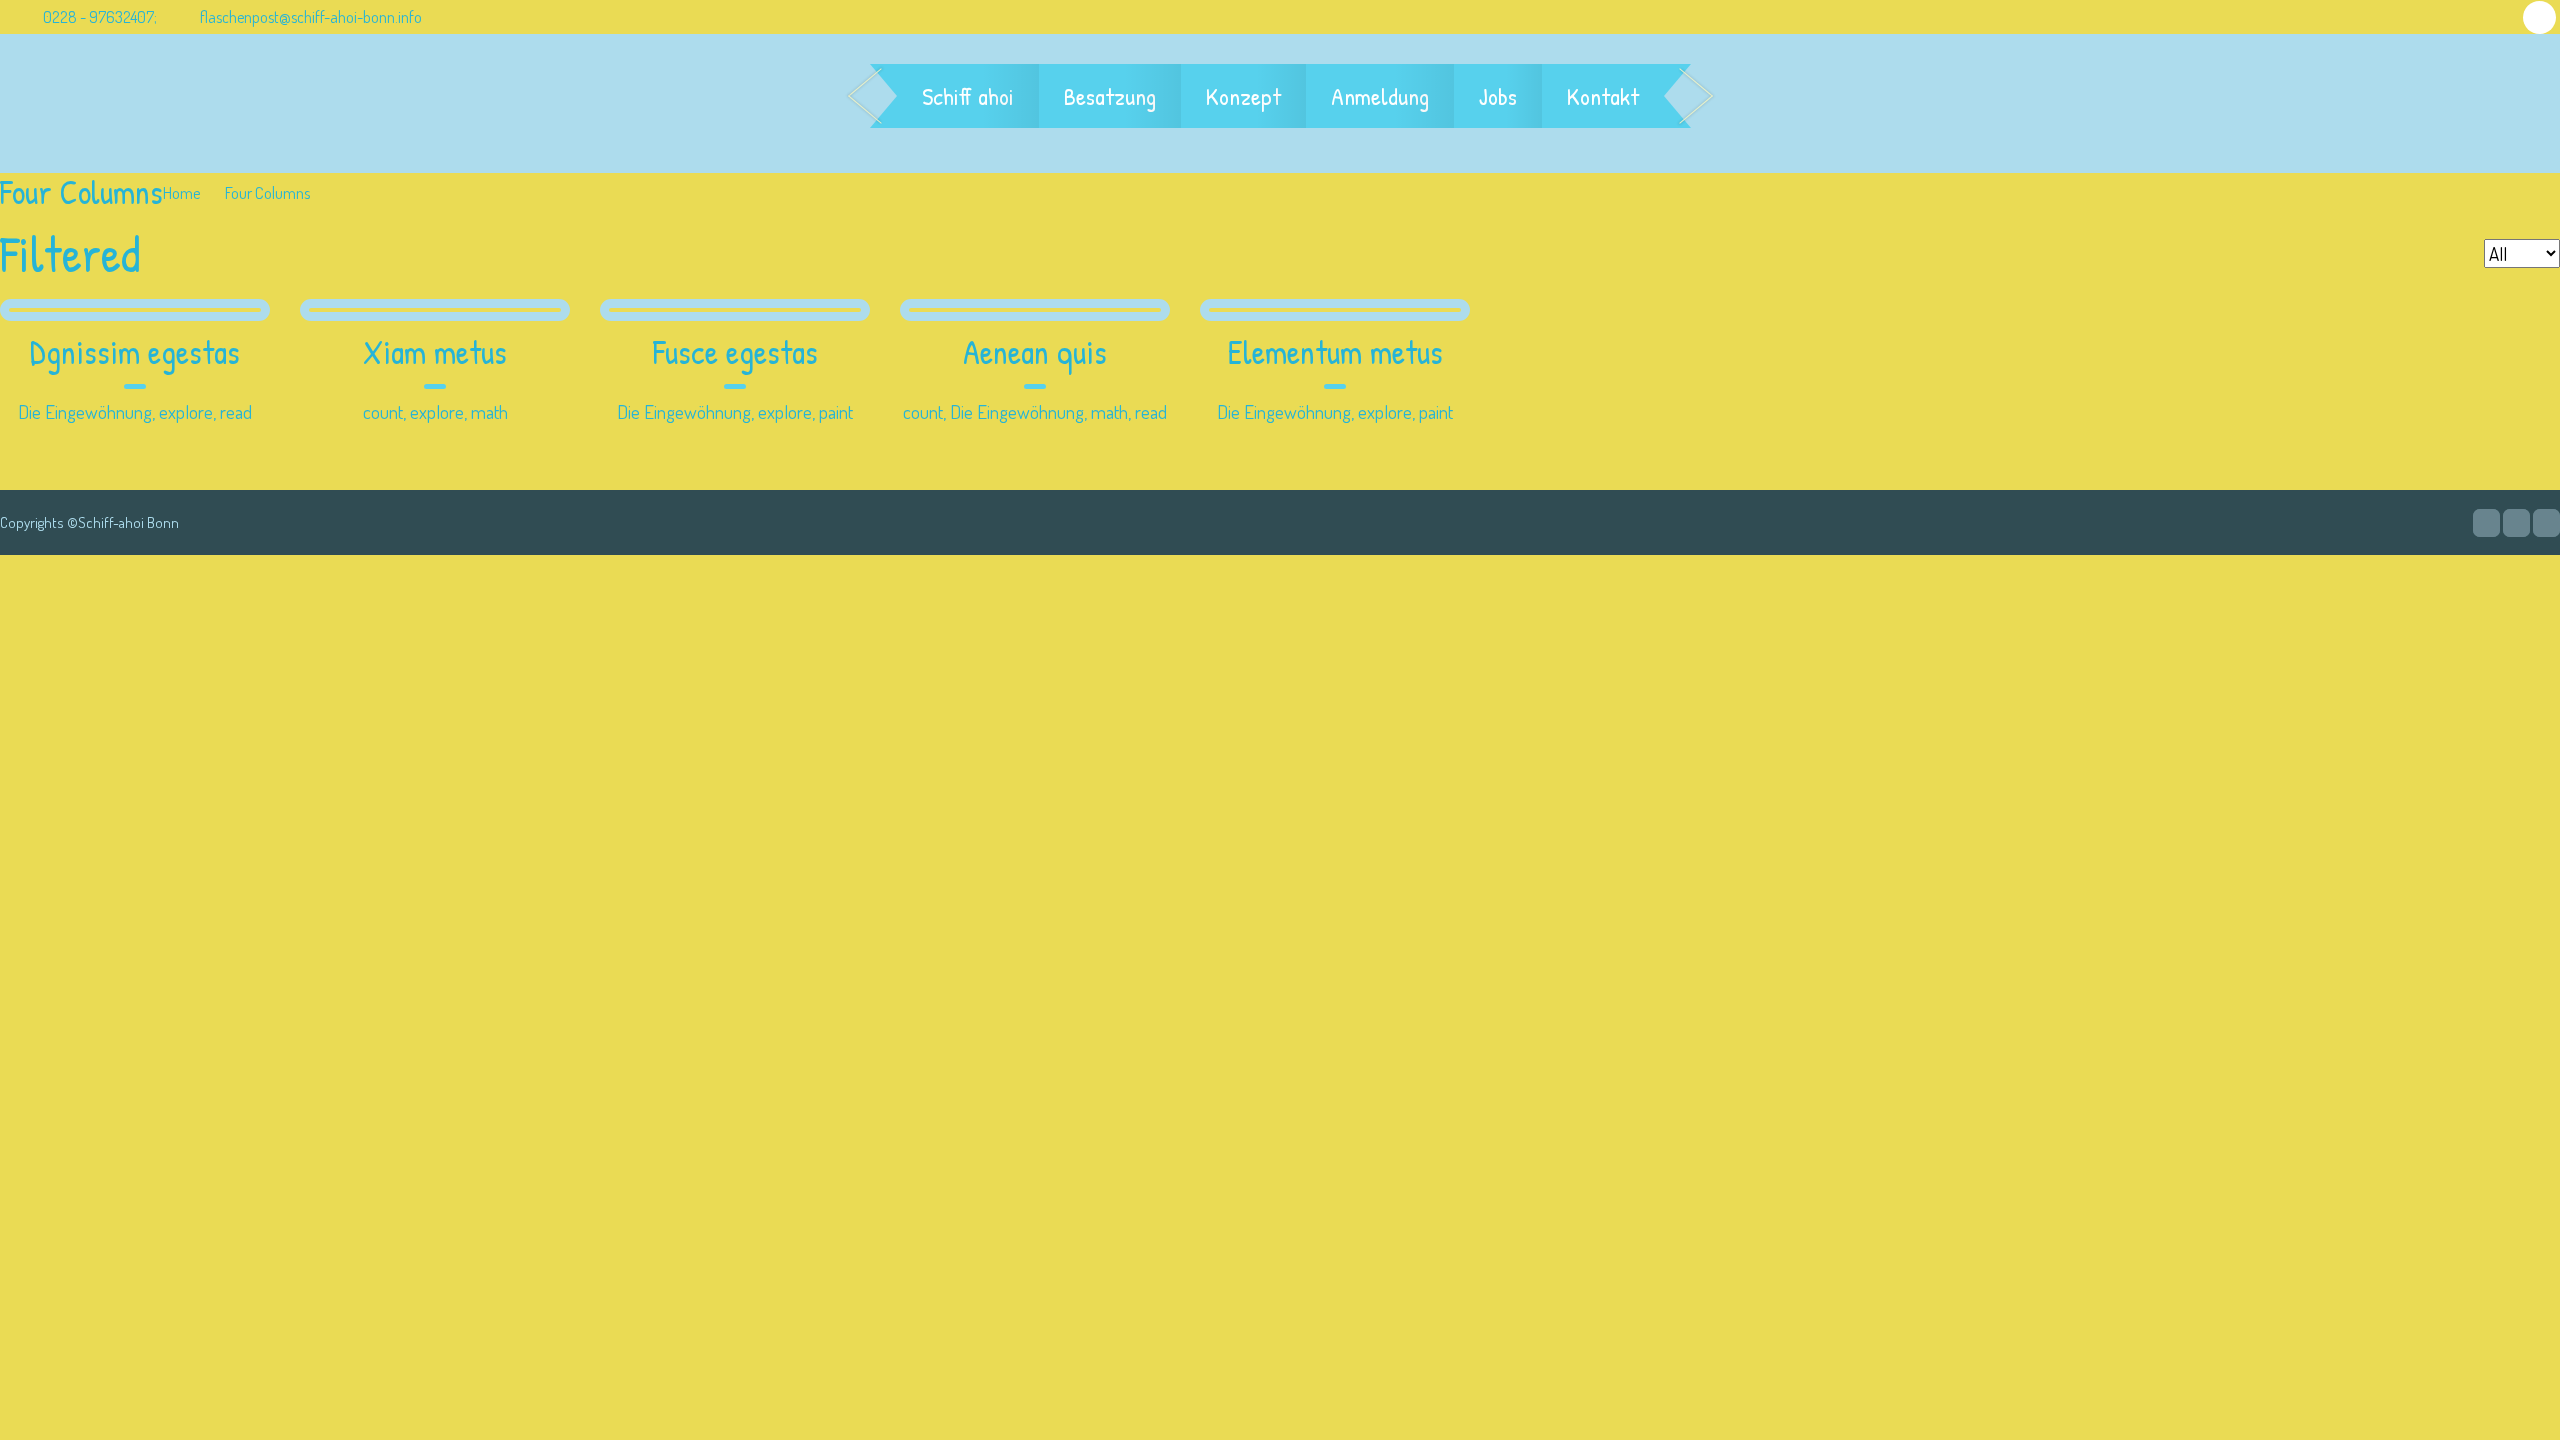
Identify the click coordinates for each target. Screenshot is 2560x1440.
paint (836, 411)
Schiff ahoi (968, 96)
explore (186, 411)
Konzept (1243, 96)
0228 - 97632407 (97, 17)
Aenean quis (1035, 352)
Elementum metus (1335, 352)
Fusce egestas (735, 352)
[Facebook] (2516, 523)
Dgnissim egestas (135, 352)
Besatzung (1110, 96)
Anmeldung (1380, 96)
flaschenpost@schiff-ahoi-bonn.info (311, 17)
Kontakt (1603, 96)
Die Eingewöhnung (85, 411)
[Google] (2486, 523)
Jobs (1498, 96)
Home (182, 192)
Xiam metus (435, 352)
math (489, 411)
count (383, 411)
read (236, 411)
